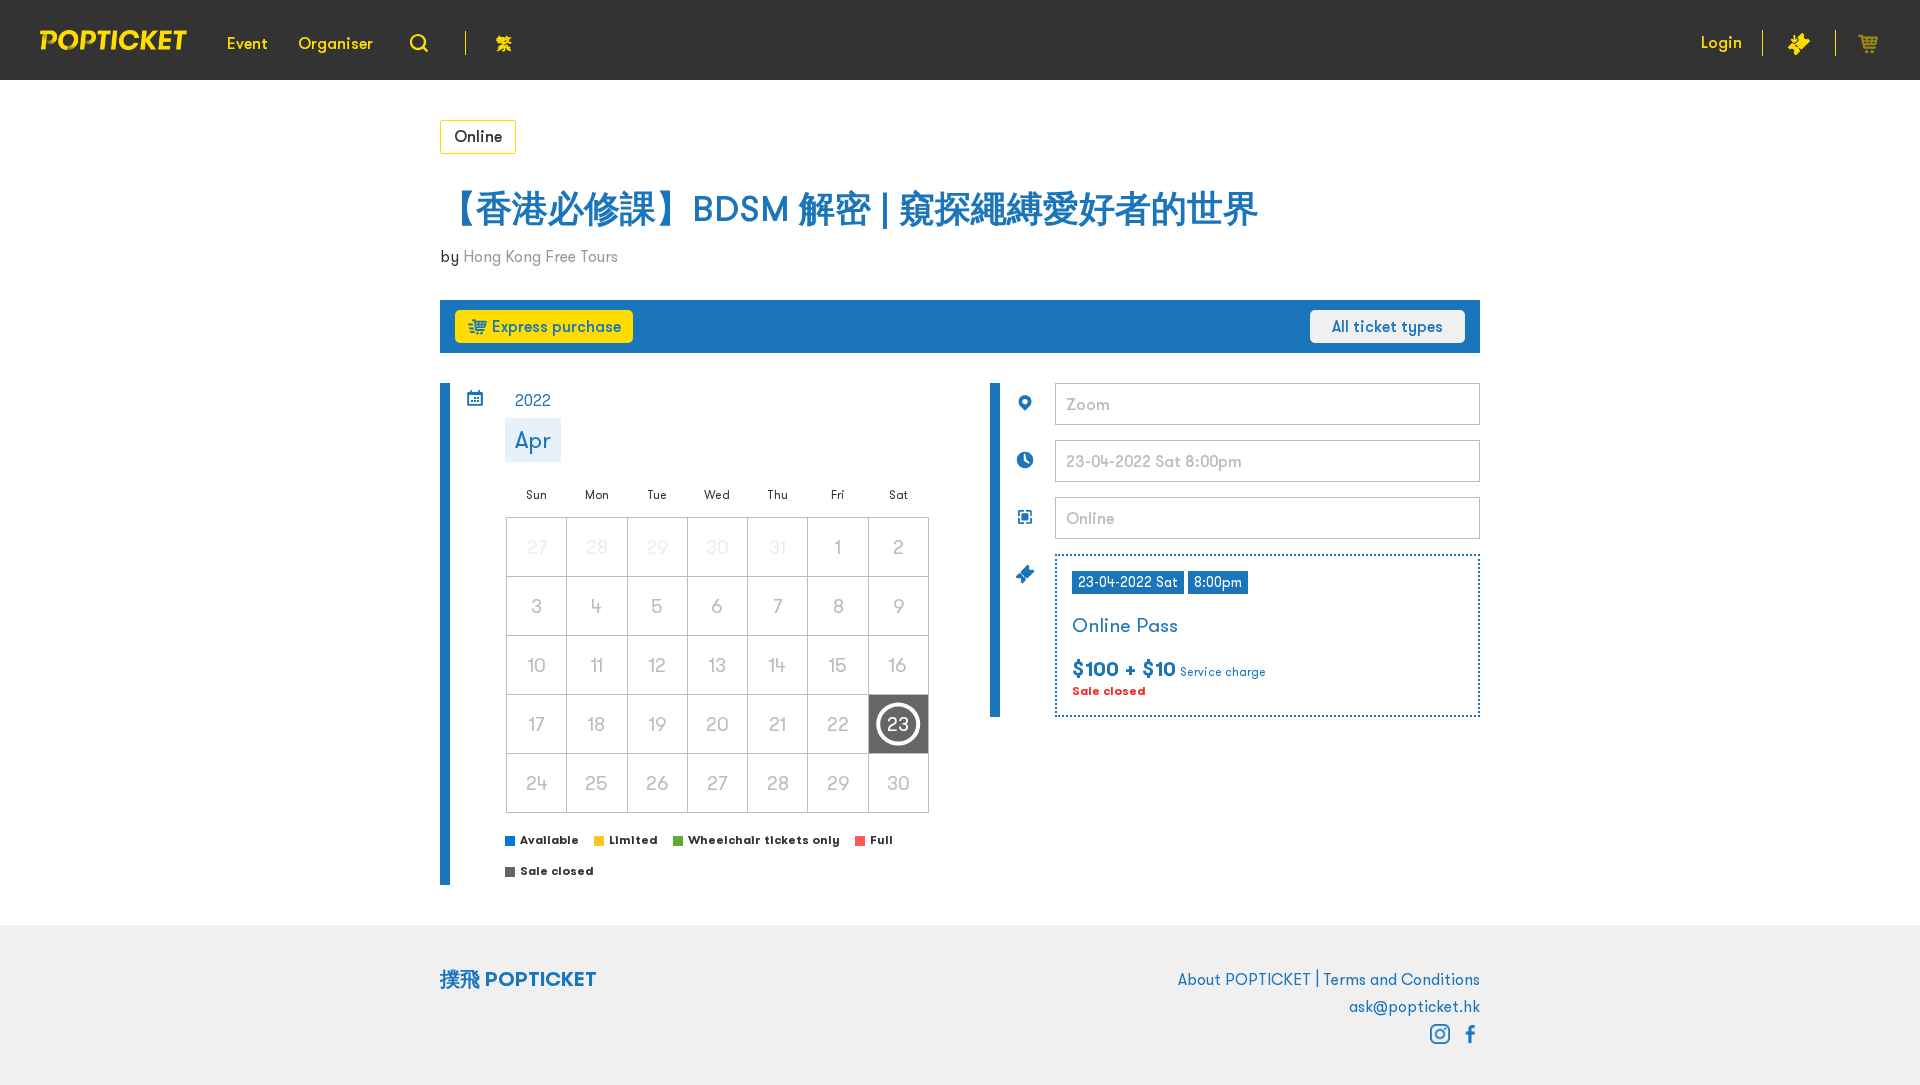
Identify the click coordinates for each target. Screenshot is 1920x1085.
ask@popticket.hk (1414, 1006)
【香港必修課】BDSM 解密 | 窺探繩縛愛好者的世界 (849, 208)
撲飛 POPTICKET (518, 979)
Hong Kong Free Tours (540, 256)
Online (478, 136)
